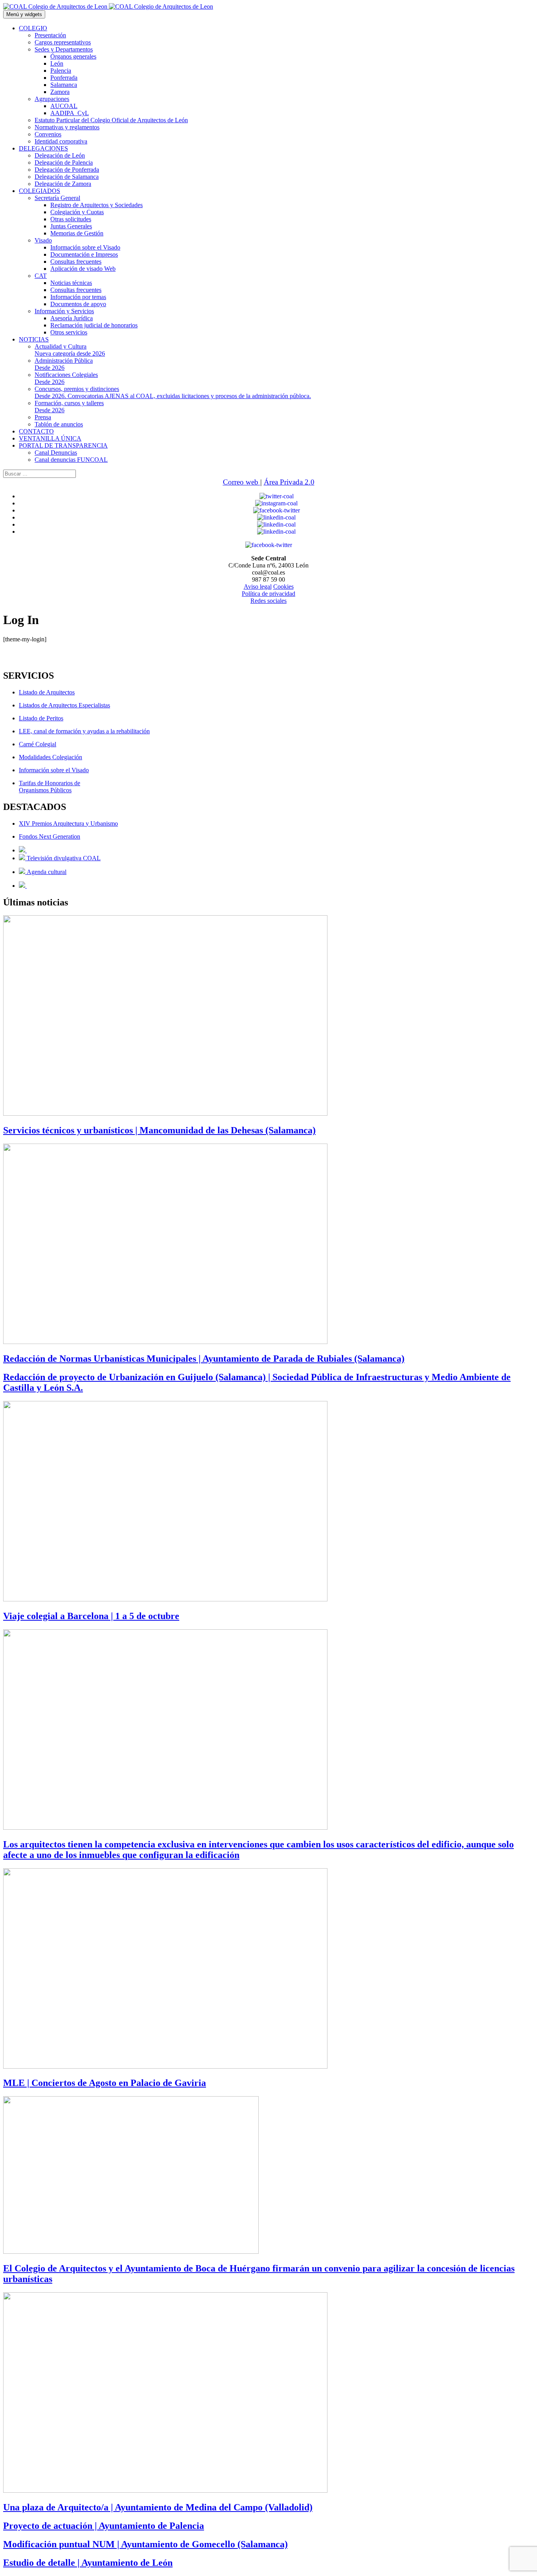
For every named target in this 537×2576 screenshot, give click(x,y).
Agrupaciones (52, 99)
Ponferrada (64, 78)
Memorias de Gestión (77, 233)
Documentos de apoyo (78, 304)
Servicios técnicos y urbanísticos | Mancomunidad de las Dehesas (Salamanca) (159, 1130)
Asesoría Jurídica (72, 318)
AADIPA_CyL (70, 113)
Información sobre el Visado (85, 247)
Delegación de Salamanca (67, 177)
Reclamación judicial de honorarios (94, 325)
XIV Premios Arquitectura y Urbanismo (68, 823)
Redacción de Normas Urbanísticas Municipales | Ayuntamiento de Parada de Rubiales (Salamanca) (204, 1359)
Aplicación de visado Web (83, 269)
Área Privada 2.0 (289, 482)
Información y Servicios (64, 311)
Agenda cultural (46, 872)
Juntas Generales (71, 226)
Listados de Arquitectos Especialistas (64, 705)
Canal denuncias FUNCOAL (71, 460)
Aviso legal (258, 587)
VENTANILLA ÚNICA (50, 438)
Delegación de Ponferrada (67, 170)
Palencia (61, 71)
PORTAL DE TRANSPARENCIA (63, 445)
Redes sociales (268, 601)
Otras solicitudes (71, 219)
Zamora (60, 92)
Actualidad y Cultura (70, 350)
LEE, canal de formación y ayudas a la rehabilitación (84, 731)
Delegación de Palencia (64, 162)
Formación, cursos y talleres (69, 407)
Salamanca (64, 85)
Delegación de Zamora (63, 184)
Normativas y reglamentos (67, 127)
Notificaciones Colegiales (66, 378)
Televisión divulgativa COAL (63, 858)
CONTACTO (36, 431)
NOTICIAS (34, 339)
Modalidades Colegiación (51, 757)
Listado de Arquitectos (47, 692)
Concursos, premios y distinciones (173, 392)
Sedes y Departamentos (64, 49)
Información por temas (78, 297)
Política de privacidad (268, 594)
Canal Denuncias (56, 453)
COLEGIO (33, 28)
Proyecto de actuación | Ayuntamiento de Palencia (104, 2526)
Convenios (48, 134)
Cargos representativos (63, 42)
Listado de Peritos (41, 718)
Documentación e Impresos (84, 254)
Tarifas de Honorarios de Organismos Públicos (50, 787)
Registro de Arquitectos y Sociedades (97, 205)
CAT (41, 276)
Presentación (50, 35)
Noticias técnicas (71, 283)
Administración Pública (64, 364)
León (57, 63)
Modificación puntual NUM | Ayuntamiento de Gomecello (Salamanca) (145, 2544)
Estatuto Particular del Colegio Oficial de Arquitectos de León (111, 120)
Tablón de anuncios (59, 424)
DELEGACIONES (43, 148)
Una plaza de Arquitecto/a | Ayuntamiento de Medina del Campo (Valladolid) (158, 2507)
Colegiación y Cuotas (77, 212)
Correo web (242, 482)
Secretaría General (57, 198)
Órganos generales (73, 56)
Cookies (283, 587)
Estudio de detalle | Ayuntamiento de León (88, 2563)
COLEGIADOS (40, 191)
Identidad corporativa (61, 141)
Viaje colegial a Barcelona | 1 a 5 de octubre (91, 1616)
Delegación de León (60, 155)
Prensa (43, 417)
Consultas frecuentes (76, 262)
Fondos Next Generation (50, 836)
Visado (43, 240)
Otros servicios (69, 332)
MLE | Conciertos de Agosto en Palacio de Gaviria (105, 2083)
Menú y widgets (24, 14)
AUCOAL (64, 106)
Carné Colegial (38, 744)
